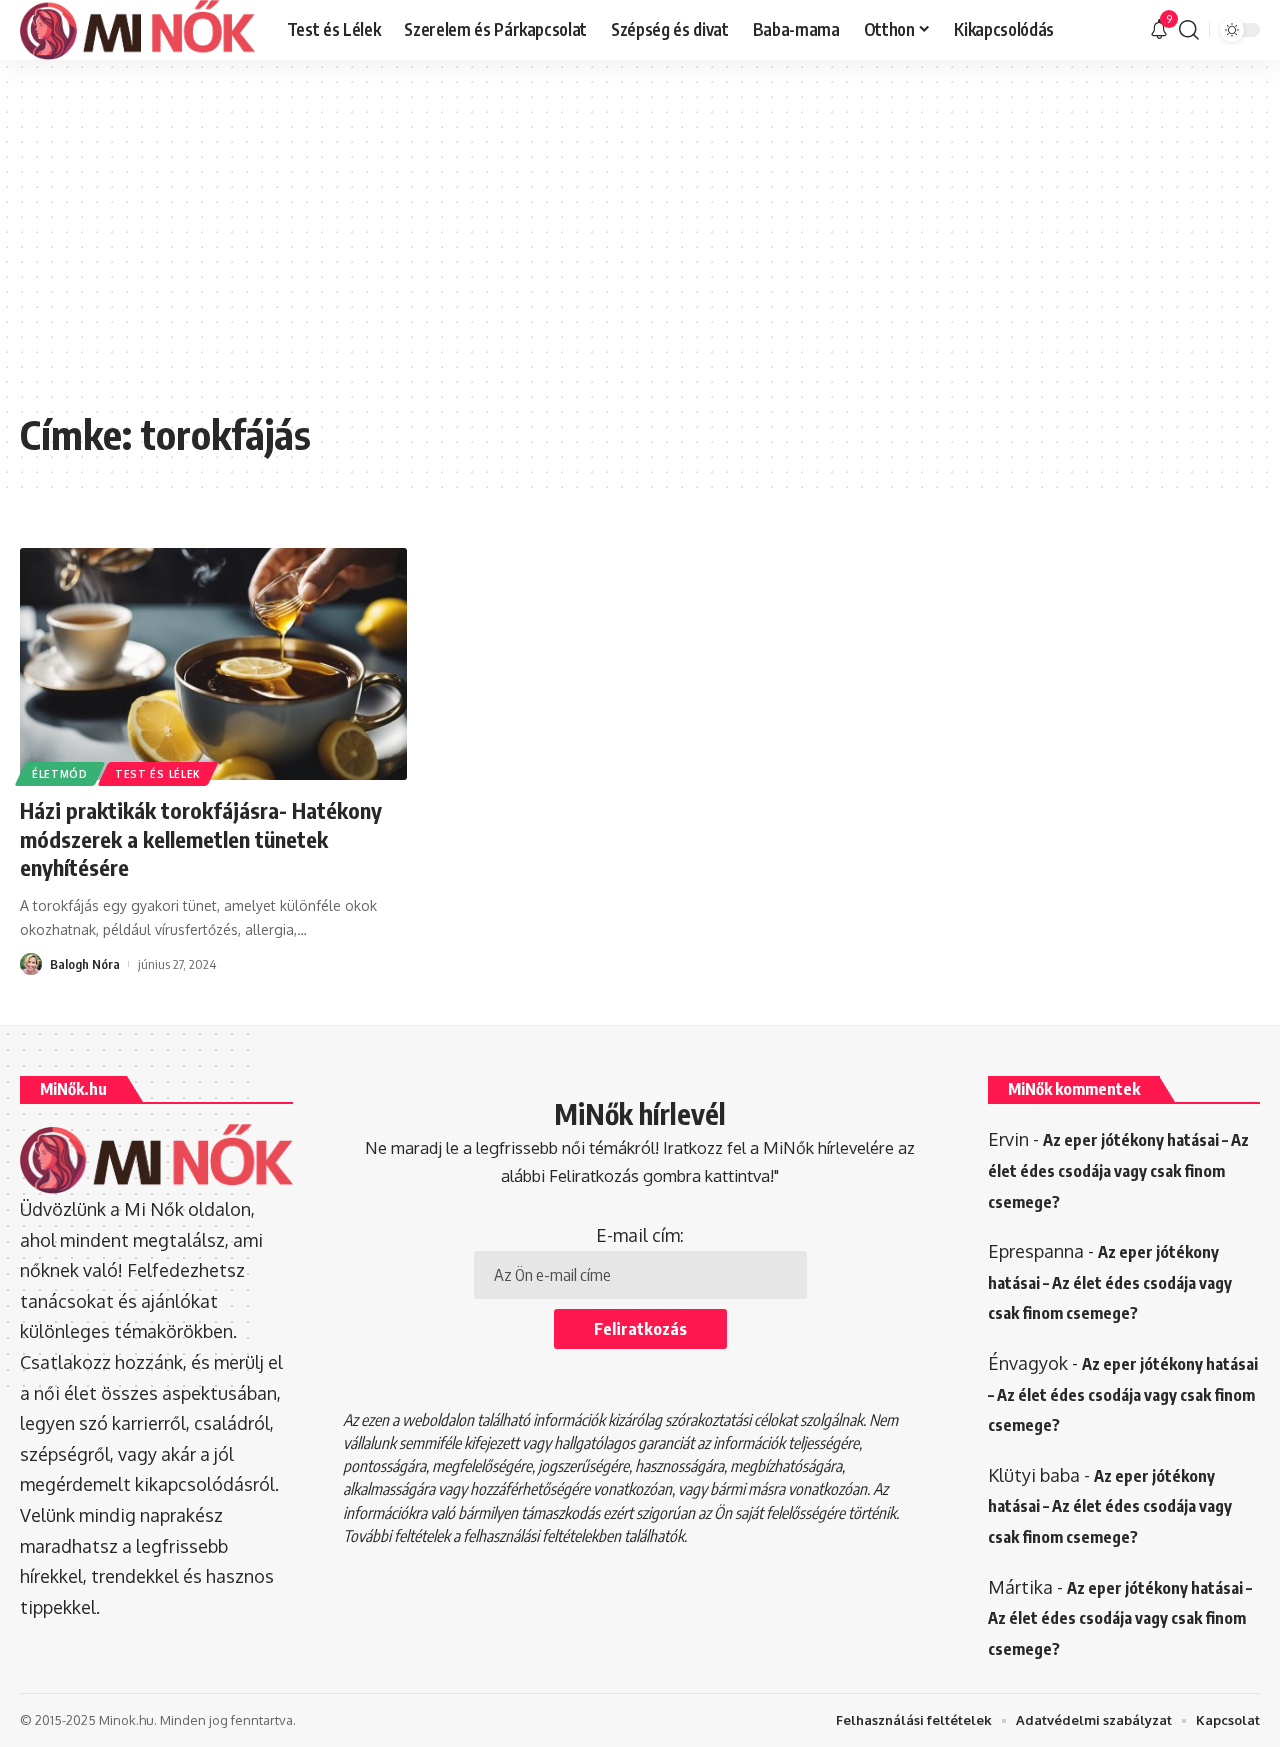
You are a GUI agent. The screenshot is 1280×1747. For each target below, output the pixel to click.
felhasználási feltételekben (542, 1536)
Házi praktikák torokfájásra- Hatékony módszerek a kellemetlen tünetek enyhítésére (201, 838)
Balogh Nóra (85, 964)
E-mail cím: (640, 1235)
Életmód (60, 774)
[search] (1189, 30)
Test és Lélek (158, 774)
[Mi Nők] (137, 30)
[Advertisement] (640, 250)
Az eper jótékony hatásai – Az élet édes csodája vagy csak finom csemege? (1118, 1170)
